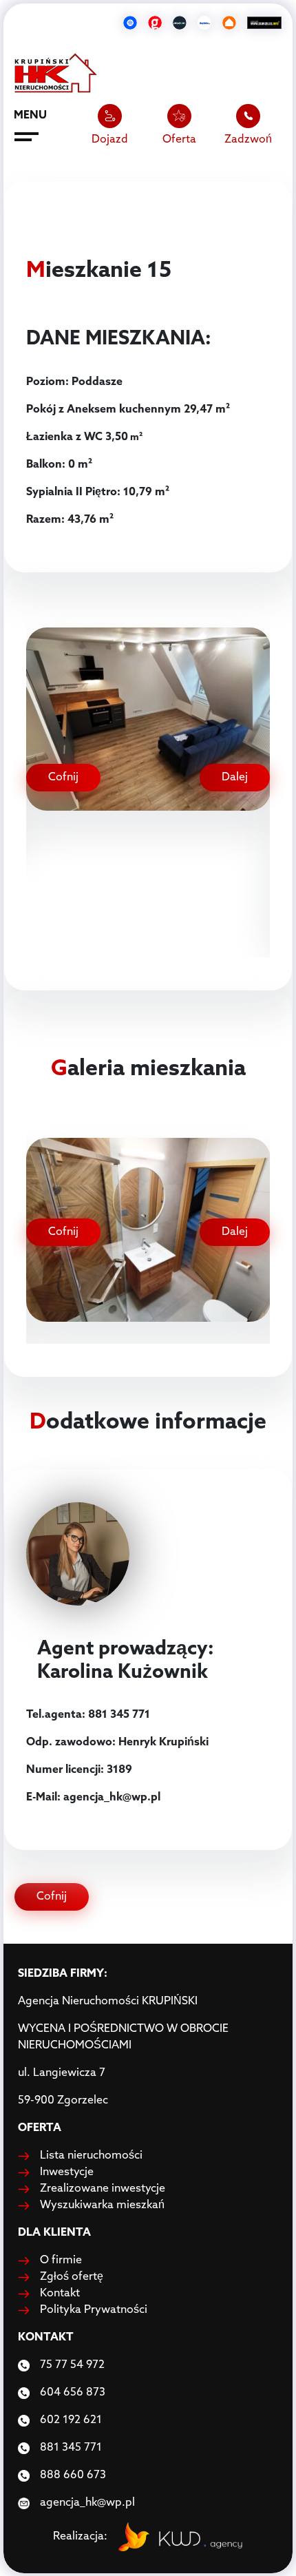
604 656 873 (73, 2393)
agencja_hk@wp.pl (87, 2503)
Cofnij (63, 778)
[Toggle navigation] (27, 139)
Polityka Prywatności (94, 2310)
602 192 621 (71, 2420)
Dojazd (110, 140)
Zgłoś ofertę (72, 2277)
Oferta (179, 140)
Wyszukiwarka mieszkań (102, 2205)
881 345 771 (71, 2448)
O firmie (61, 2261)
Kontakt (60, 2294)
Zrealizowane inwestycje (103, 2189)
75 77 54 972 (72, 2365)
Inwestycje (67, 2172)
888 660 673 (73, 2475)
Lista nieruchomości (91, 2156)
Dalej (235, 778)
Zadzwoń (248, 140)
